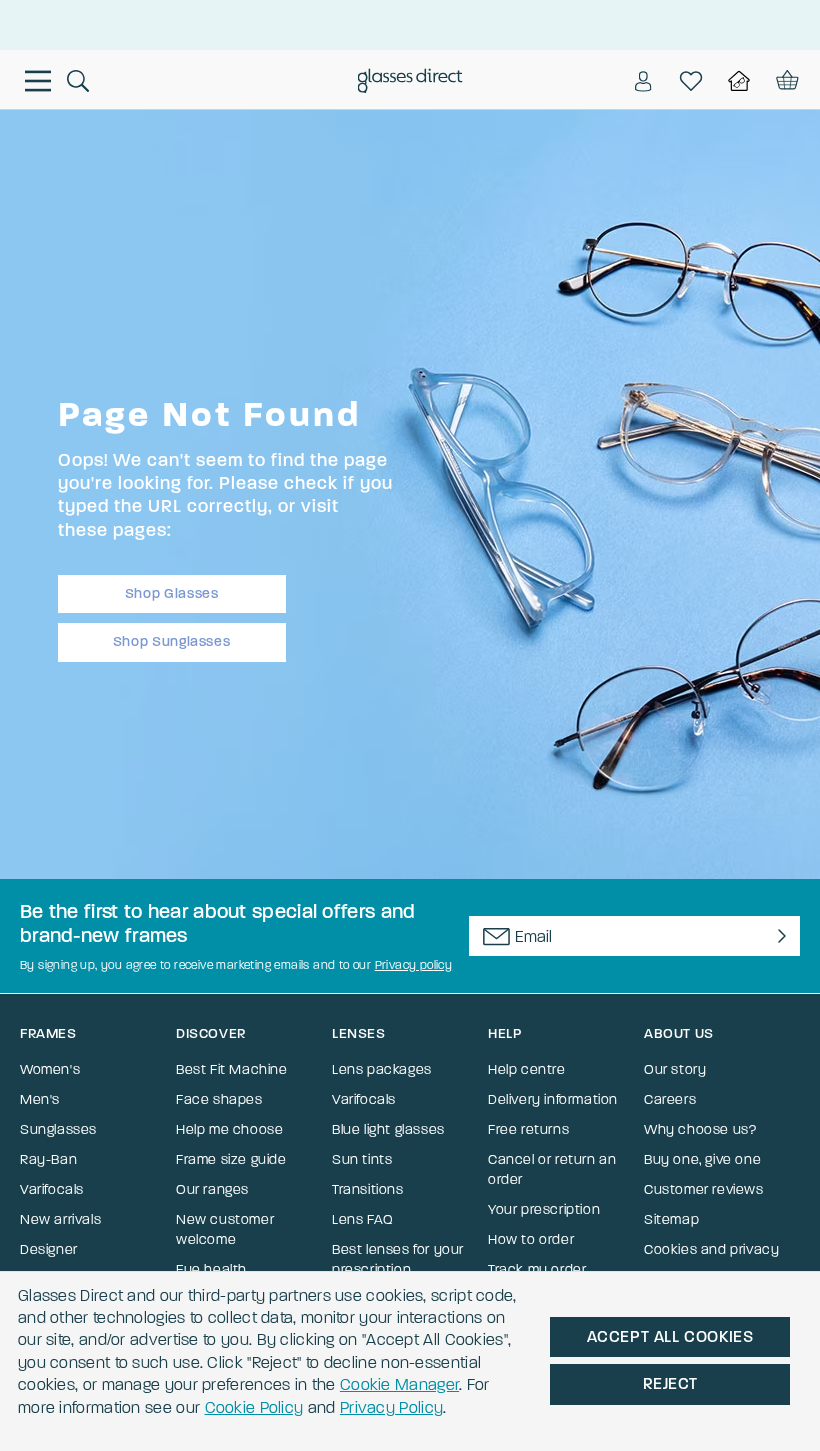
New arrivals (60, 1219)
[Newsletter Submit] (778, 936)
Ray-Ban (48, 1159)
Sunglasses (58, 1129)
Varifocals (52, 1189)
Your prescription (544, 1209)
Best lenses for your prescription (398, 1259)
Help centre (527, 1069)
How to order (531, 1239)
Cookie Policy (254, 1407)
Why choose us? (700, 1129)
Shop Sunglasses (172, 641)
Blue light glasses (388, 1129)
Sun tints (362, 1159)
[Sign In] (643, 81)
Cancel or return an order (552, 1169)
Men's (40, 1099)
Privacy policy (414, 965)
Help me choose (229, 1129)
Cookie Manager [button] (399, 1384)
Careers (670, 1099)
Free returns (528, 1129)
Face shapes (219, 1099)
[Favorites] (691, 81)
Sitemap (671, 1219)
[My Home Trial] (739, 81)
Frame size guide (231, 1159)
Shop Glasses (172, 593)
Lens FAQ (363, 1219)
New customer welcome (225, 1229)
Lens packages (382, 1069)
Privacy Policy (391, 1407)
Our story (675, 1069)
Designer (49, 1249)
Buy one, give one (702, 1159)
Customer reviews (704, 1189)
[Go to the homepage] (410, 83)
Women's (50, 1069)
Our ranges (212, 1189)
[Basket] (785, 81)
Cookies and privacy (711, 1249)
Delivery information (553, 1099)
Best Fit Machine (232, 1069)
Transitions (368, 1189)
